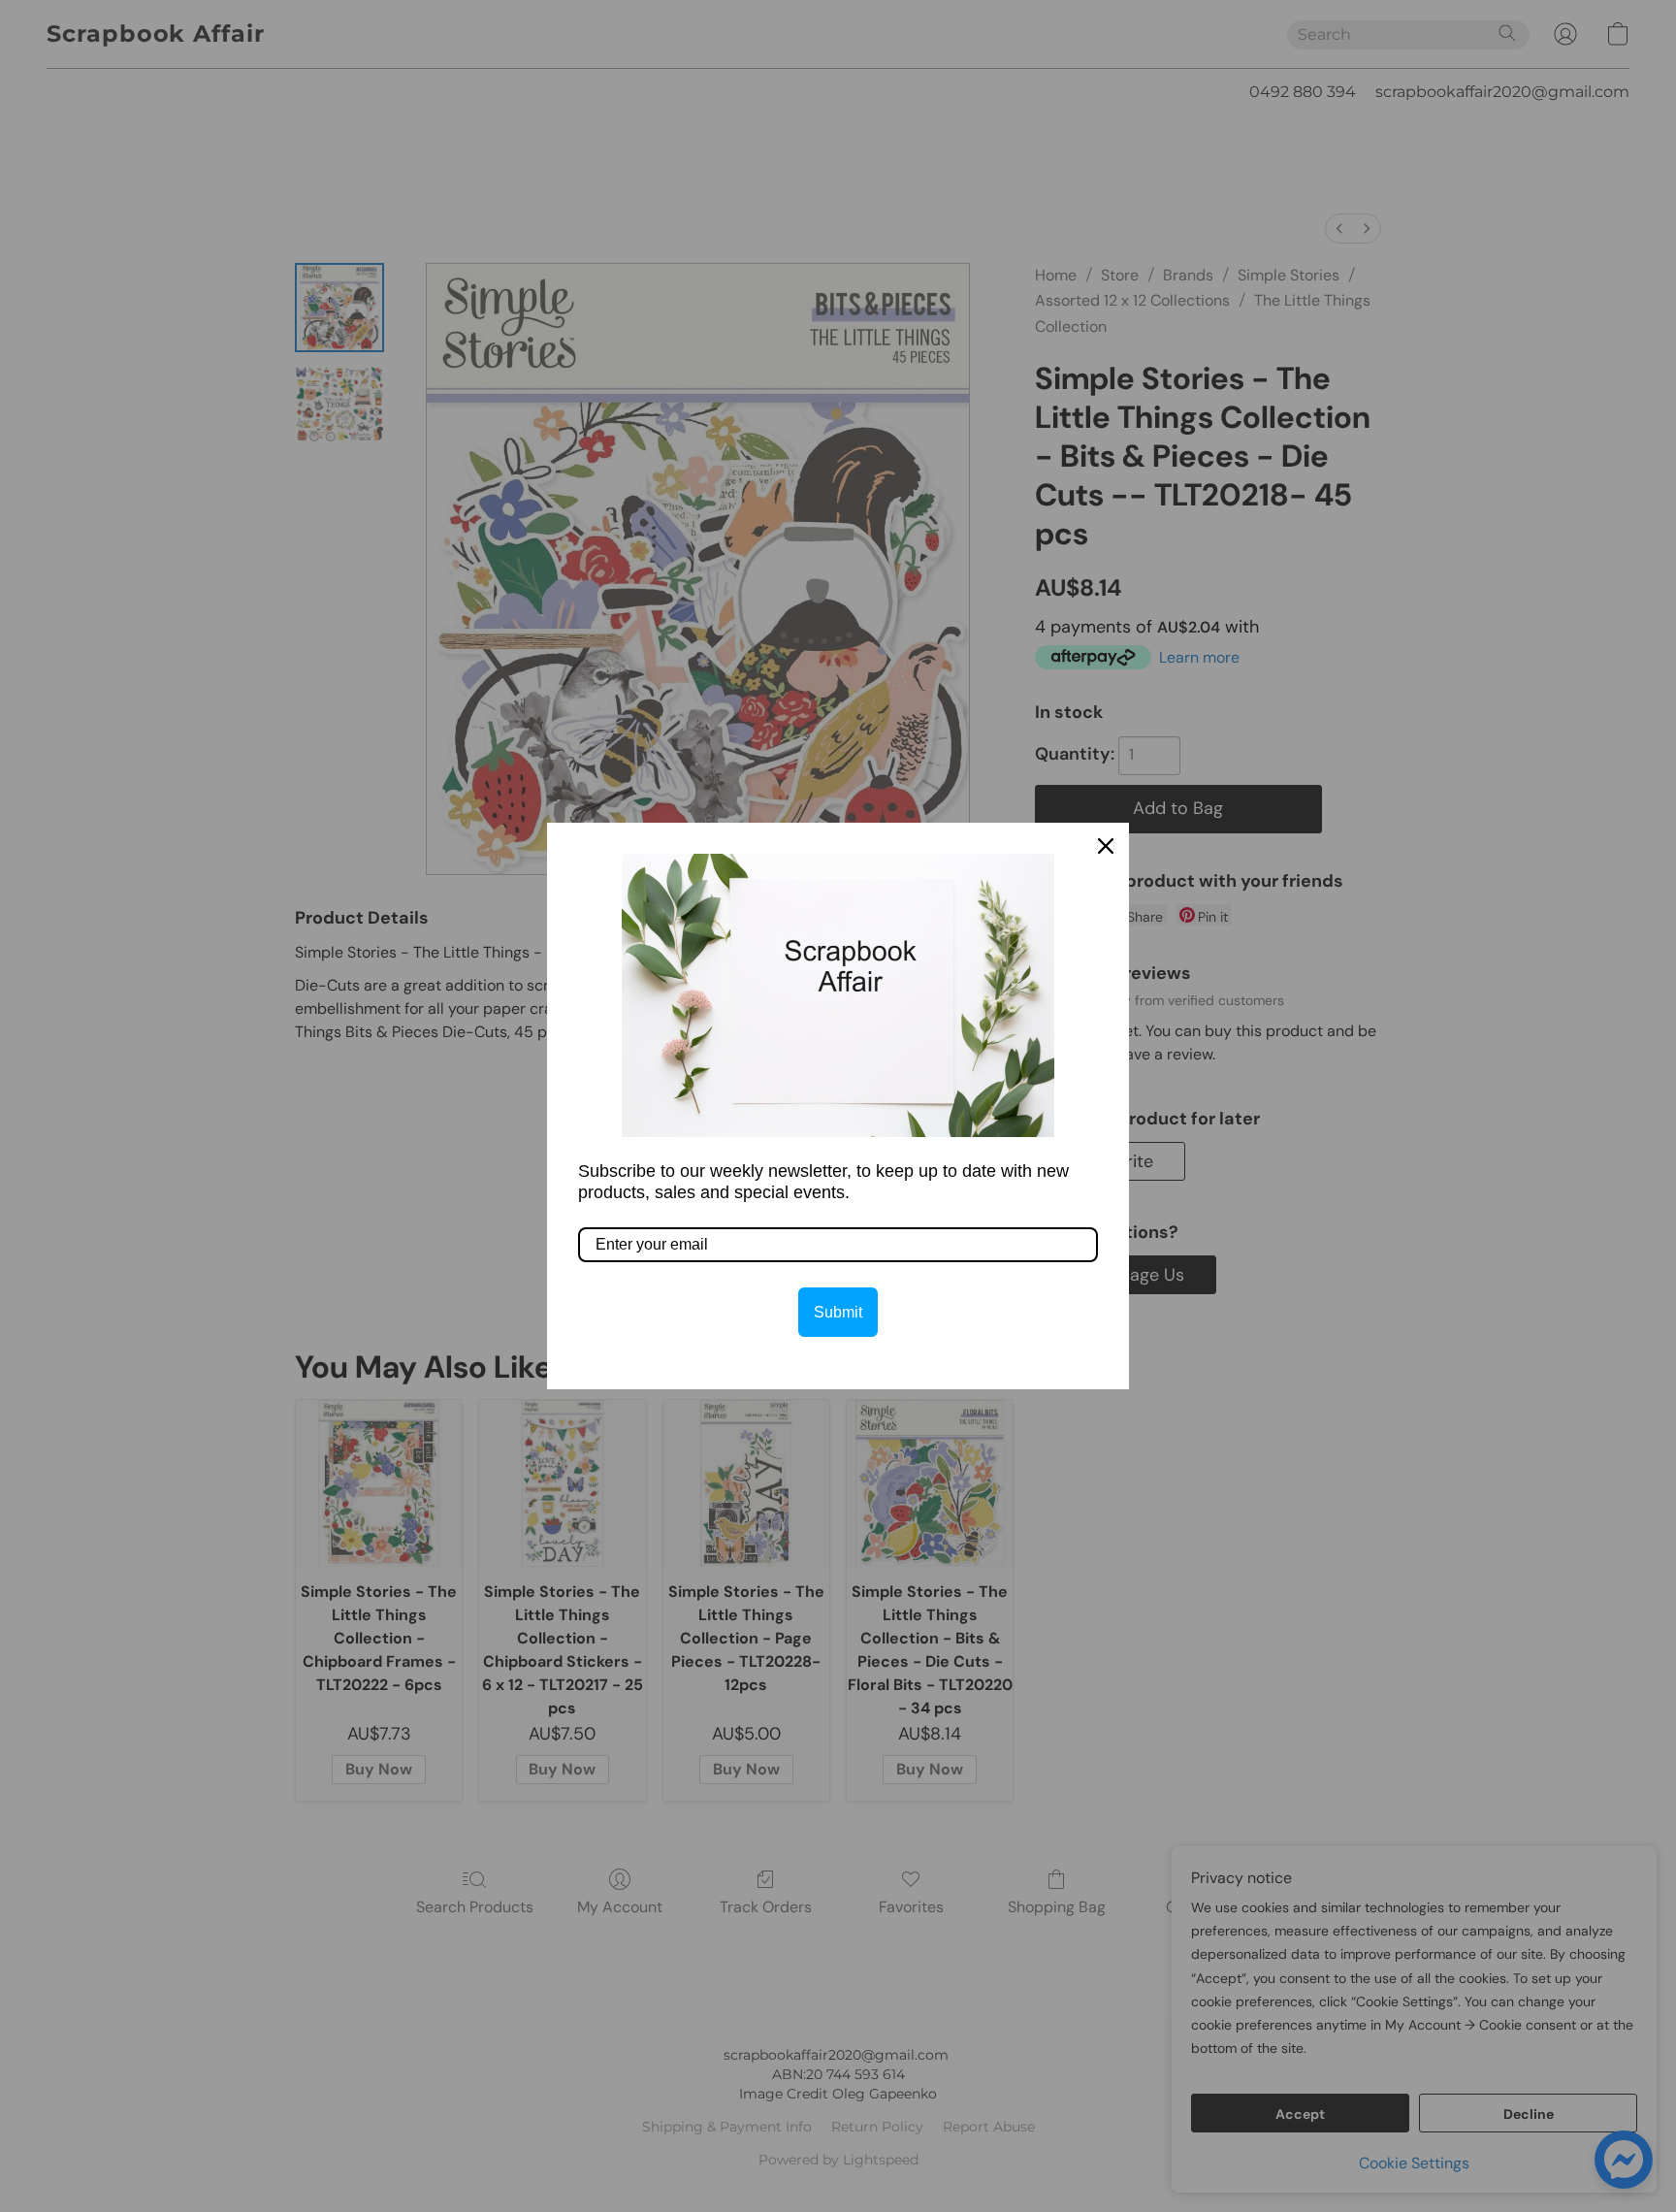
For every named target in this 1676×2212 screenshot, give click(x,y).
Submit (838, 1312)
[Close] (1106, 846)
